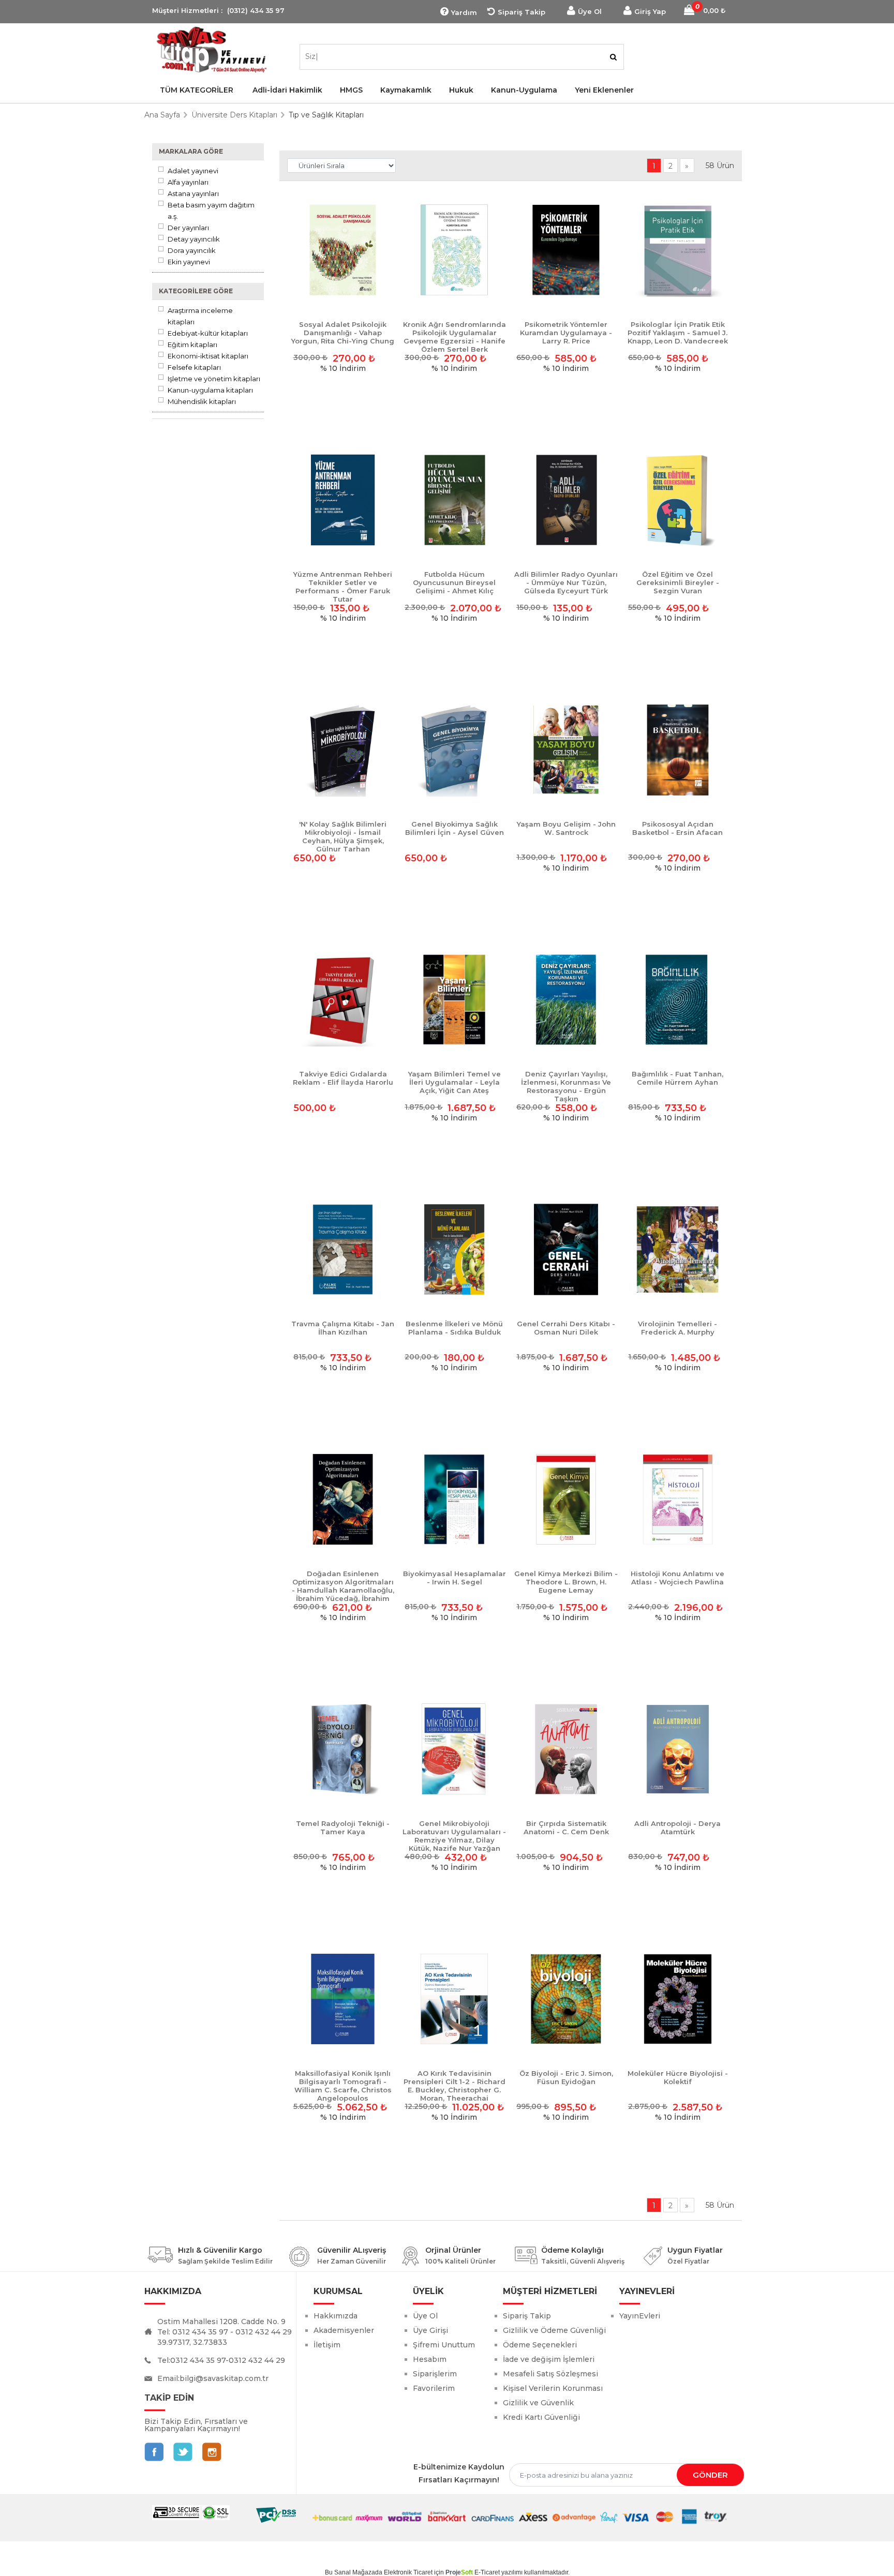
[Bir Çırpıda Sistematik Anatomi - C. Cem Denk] (566, 1750)
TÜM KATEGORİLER (197, 90)
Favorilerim (434, 2388)
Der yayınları (188, 228)
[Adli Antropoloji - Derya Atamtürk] (678, 1750)
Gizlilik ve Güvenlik (538, 2403)
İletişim (327, 2345)
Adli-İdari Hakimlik (287, 90)
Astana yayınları (193, 193)
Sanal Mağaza (355, 2572)
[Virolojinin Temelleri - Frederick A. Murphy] (678, 1250)
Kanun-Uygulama (524, 90)
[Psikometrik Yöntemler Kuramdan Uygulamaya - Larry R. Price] (566, 251)
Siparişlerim (435, 2374)
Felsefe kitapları (194, 367)
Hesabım (430, 2359)
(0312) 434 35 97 (256, 10)
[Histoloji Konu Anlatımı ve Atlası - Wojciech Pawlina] (678, 1500)
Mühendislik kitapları (202, 401)
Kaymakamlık (406, 90)
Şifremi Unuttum (444, 2345)
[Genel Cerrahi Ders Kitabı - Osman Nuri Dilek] (566, 1250)
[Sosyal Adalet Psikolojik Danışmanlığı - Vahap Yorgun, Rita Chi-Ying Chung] (343, 251)
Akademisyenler (344, 2330)
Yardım (464, 12)
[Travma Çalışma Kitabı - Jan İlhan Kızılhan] (343, 1250)
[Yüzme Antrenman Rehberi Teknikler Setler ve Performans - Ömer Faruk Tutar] (343, 501)
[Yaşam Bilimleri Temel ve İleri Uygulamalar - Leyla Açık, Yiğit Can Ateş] (454, 1000)
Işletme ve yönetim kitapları (214, 379)
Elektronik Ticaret (408, 2572)
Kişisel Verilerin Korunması (553, 2388)
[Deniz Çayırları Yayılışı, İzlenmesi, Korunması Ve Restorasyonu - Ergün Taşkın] (566, 1000)
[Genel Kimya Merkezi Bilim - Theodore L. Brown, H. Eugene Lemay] (566, 1500)
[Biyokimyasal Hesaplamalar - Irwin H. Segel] (454, 1500)
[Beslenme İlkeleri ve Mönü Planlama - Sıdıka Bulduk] (454, 1250)
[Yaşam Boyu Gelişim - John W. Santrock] (566, 751)
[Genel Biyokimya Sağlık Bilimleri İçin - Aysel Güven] (454, 751)
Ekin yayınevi (189, 262)
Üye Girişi (430, 2330)
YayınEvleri (640, 2316)
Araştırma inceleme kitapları (200, 316)
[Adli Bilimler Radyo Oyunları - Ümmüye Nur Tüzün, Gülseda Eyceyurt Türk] (566, 501)
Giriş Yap (650, 11)
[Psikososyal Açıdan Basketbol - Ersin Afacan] (678, 751)
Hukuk (461, 90)
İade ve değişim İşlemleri (549, 2359)
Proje (459, 2572)
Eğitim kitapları (192, 345)
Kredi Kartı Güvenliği (541, 2417)
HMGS (351, 90)
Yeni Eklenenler (604, 90)
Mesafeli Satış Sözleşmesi (550, 2374)
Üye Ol (590, 11)
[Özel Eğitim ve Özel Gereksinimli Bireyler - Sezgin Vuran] (678, 501)
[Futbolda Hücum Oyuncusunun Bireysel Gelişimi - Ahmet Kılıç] (454, 501)
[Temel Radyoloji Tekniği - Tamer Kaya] (343, 1750)
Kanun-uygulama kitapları (210, 390)
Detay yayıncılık (194, 239)
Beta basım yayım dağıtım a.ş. (211, 211)
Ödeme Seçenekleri (540, 2345)
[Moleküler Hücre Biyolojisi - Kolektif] (678, 2000)
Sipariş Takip (521, 12)
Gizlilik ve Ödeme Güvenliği (554, 2330)
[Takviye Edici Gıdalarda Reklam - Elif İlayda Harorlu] (343, 1000)
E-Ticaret (487, 2572)
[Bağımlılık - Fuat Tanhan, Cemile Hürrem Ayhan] (678, 1000)
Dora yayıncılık (192, 250)
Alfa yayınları (188, 182)
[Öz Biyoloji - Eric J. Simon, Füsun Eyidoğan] (566, 2000)
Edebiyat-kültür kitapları (208, 333)
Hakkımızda (336, 2316)
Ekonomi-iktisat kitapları (208, 356)
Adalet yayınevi (193, 171)
